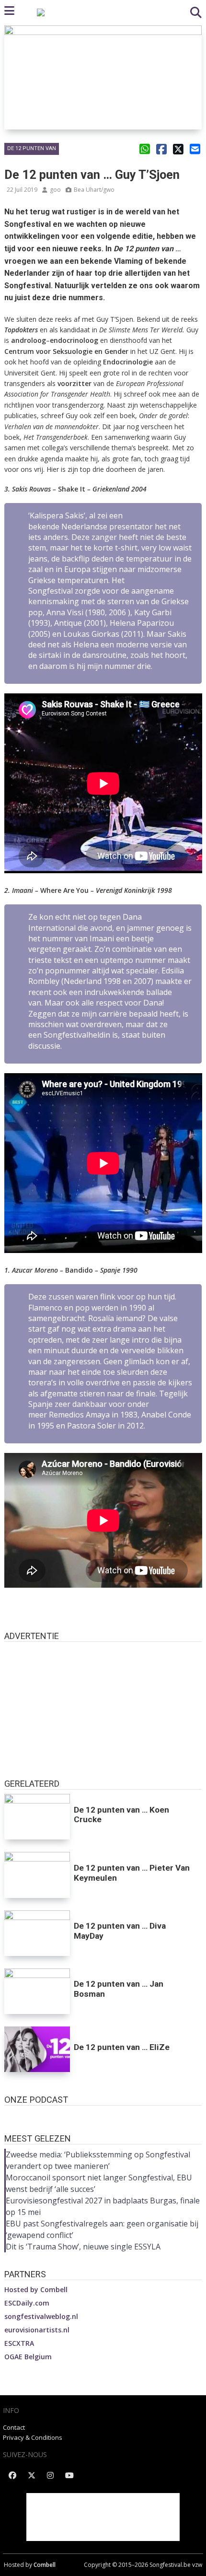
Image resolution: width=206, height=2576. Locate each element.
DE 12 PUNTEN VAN (32, 148)
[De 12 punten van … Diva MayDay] (37, 1933)
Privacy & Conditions (33, 2437)
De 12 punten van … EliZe (122, 2047)
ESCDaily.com (27, 2303)
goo (55, 190)
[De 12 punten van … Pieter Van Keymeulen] (37, 1875)
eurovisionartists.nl (37, 2330)
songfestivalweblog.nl (41, 2316)
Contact (14, 2427)
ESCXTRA (19, 2343)
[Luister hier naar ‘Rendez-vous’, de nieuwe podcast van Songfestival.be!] (103, 2115)
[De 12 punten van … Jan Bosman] (37, 1991)
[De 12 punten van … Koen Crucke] (37, 1817)
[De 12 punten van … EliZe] (37, 2049)
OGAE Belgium (28, 2357)
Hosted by (36, 2289)
